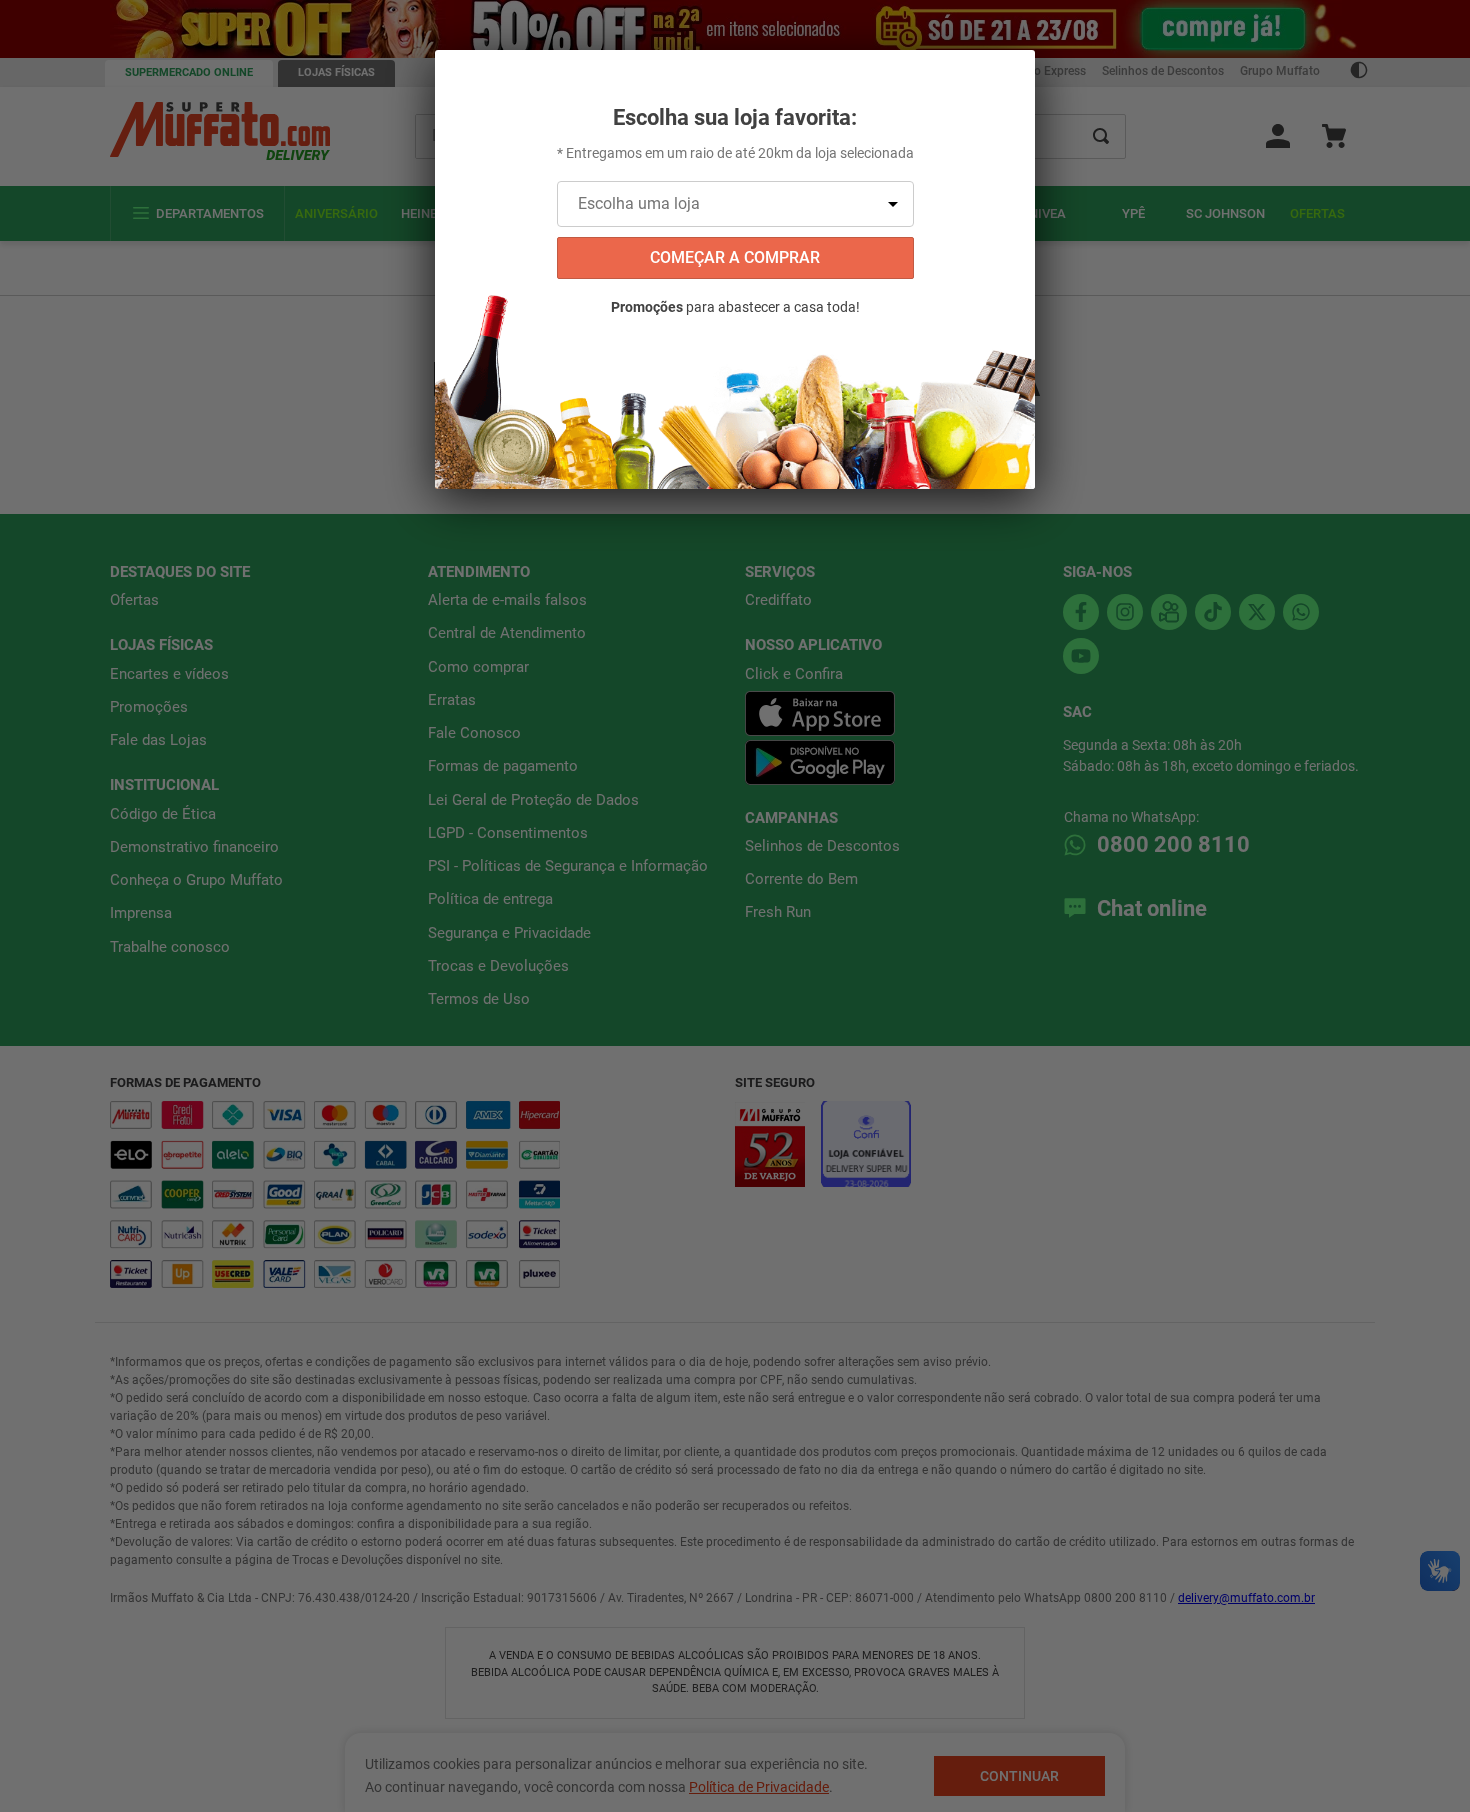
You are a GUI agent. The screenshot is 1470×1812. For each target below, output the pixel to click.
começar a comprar (735, 257)
